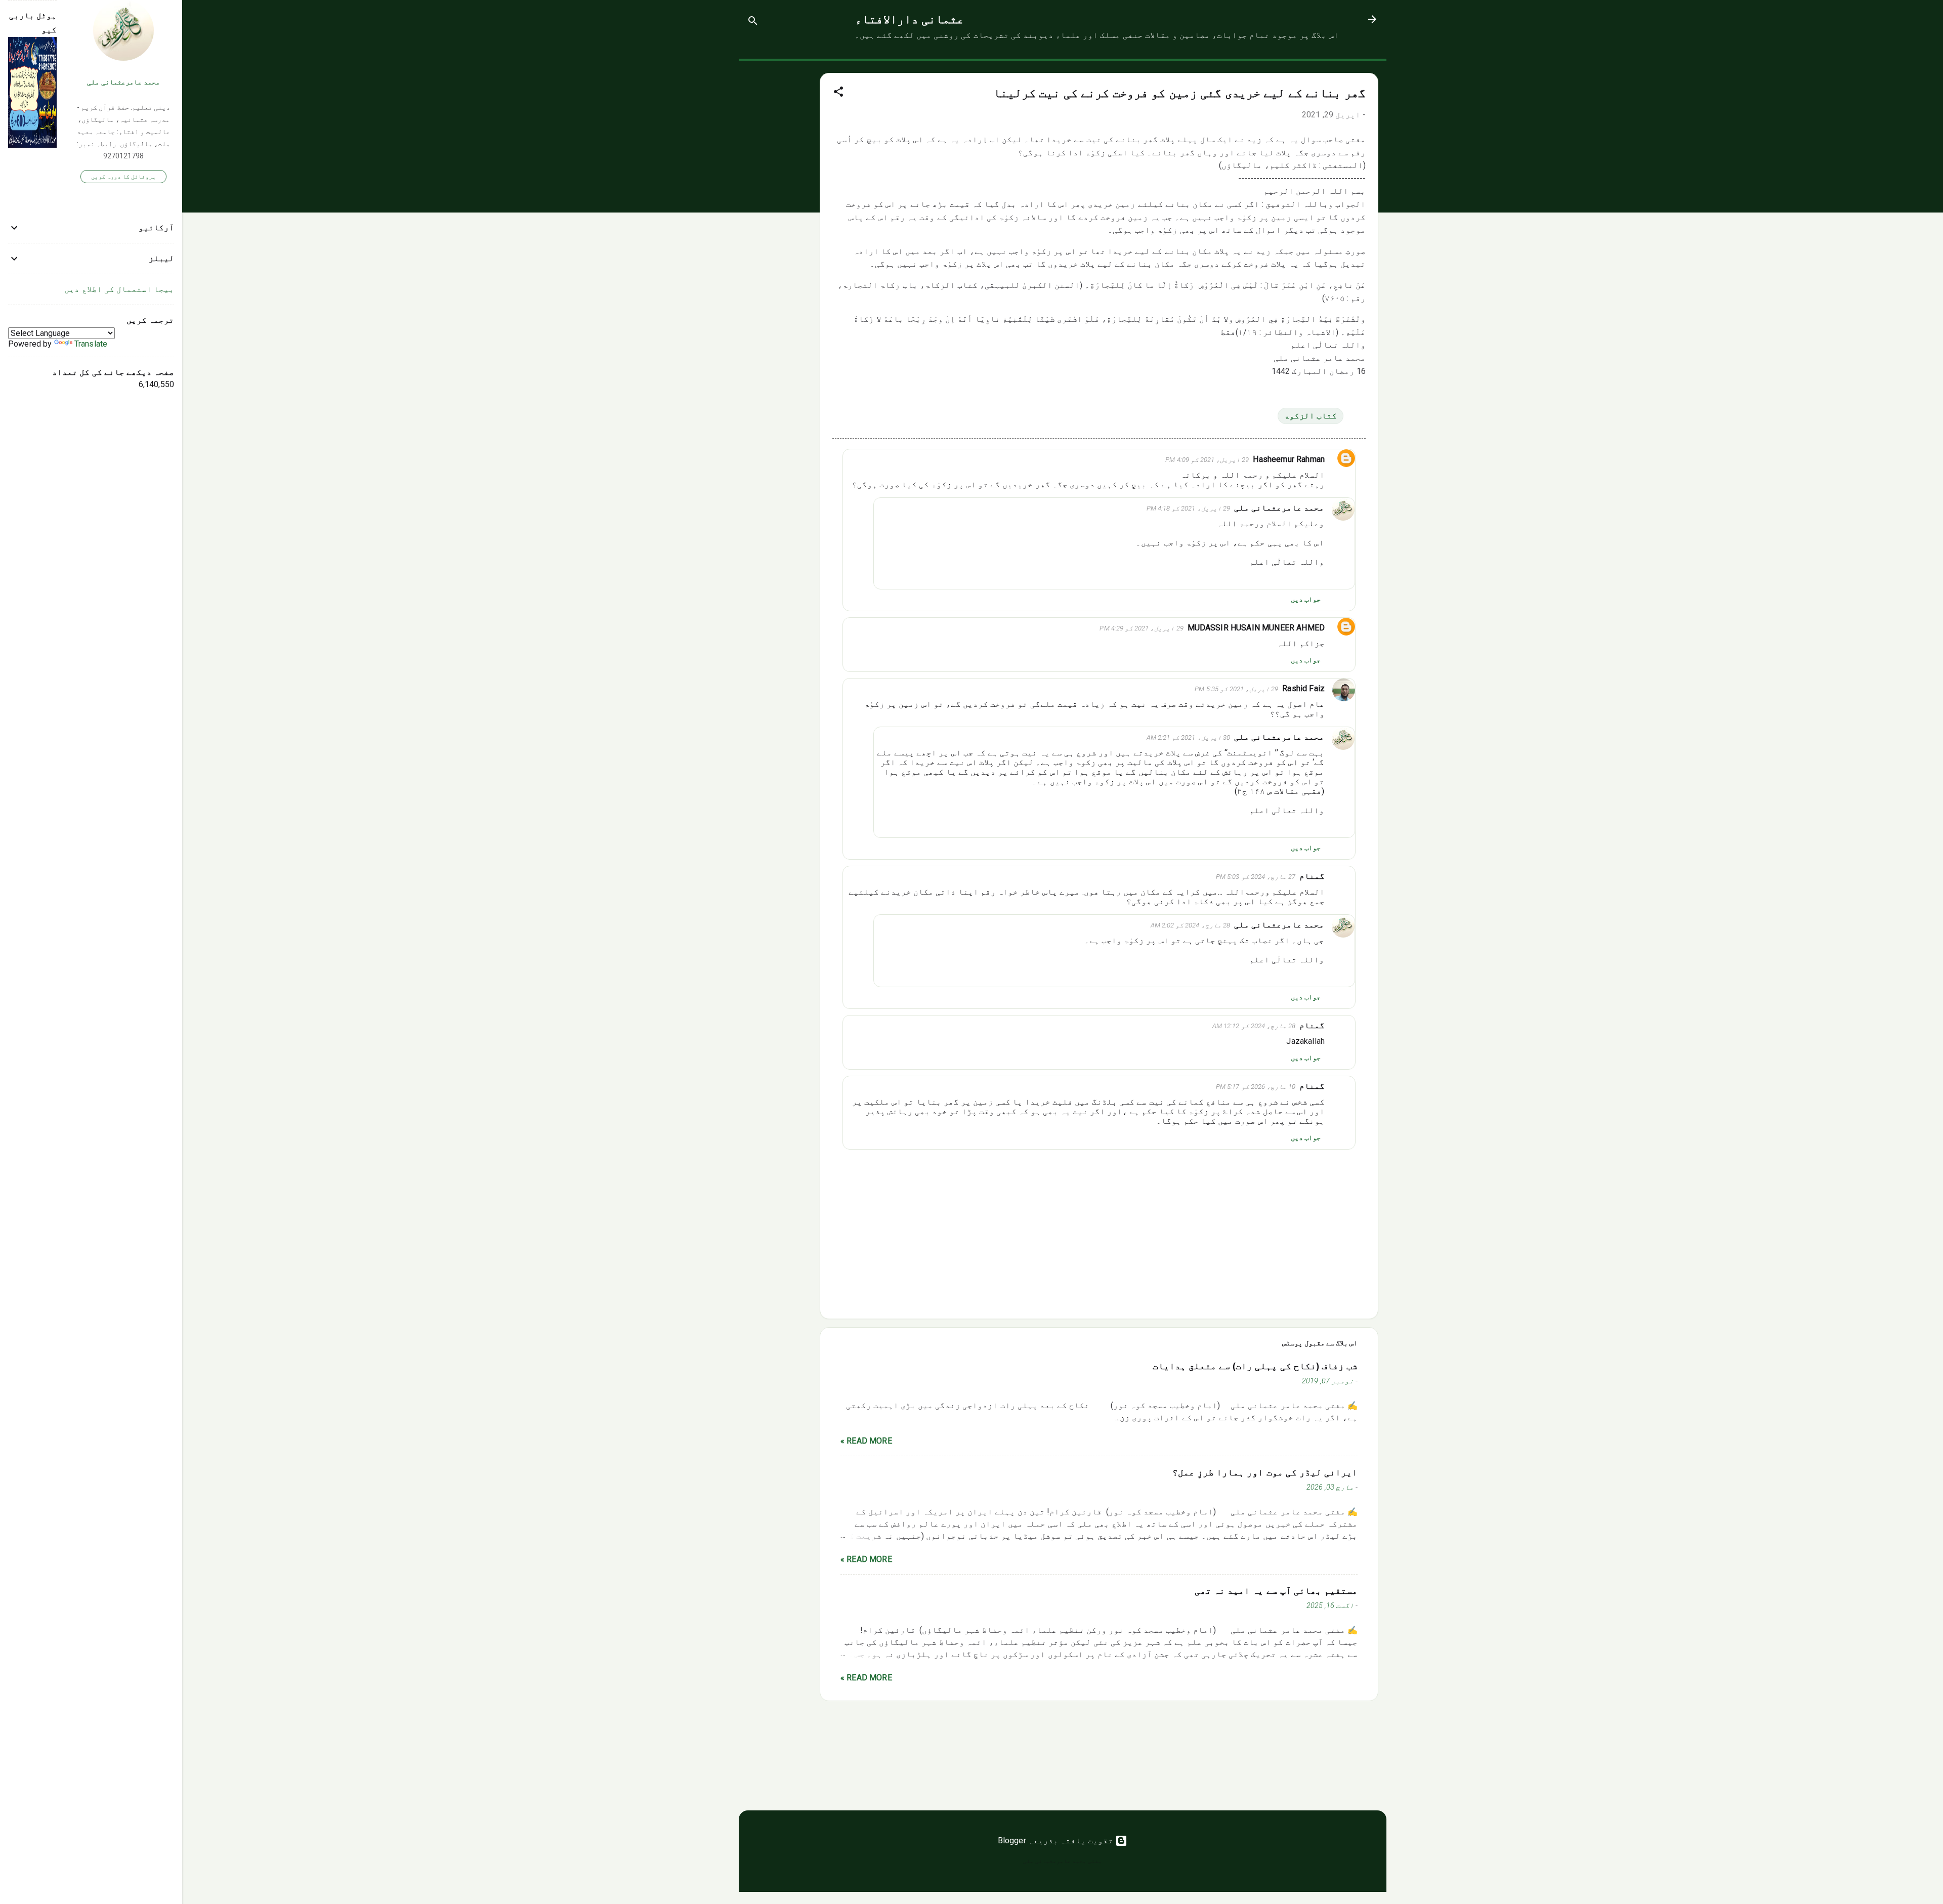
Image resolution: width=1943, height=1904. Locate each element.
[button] (838, 93)
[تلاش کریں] (753, 23)
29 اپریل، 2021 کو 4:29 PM (1141, 628)
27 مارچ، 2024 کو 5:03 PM (1256, 877)
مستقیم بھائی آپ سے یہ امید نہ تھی (1276, 1591)
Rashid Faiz (1303, 688)
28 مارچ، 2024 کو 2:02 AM (1190, 925)
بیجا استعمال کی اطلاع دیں (119, 289)
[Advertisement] (779, 213)
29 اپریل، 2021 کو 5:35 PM (1236, 689)
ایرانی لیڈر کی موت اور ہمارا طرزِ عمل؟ (1265, 1472)
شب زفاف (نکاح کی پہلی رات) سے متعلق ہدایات (1255, 1366)
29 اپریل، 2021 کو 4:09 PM (1207, 460)
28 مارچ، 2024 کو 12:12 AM (1254, 1026)
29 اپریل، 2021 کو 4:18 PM (1188, 508)
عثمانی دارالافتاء (910, 19)
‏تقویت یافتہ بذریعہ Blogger (1057, 1840)
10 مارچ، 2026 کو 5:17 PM (1256, 1087)
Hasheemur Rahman (1289, 459)
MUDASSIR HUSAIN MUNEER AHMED (1256, 628)
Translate (91, 344)
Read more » (866, 1441)
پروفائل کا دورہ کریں (123, 177)
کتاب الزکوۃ (1311, 416)
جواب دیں (1306, 599)
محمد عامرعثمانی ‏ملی (1279, 508)
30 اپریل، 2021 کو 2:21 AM (1188, 737)
